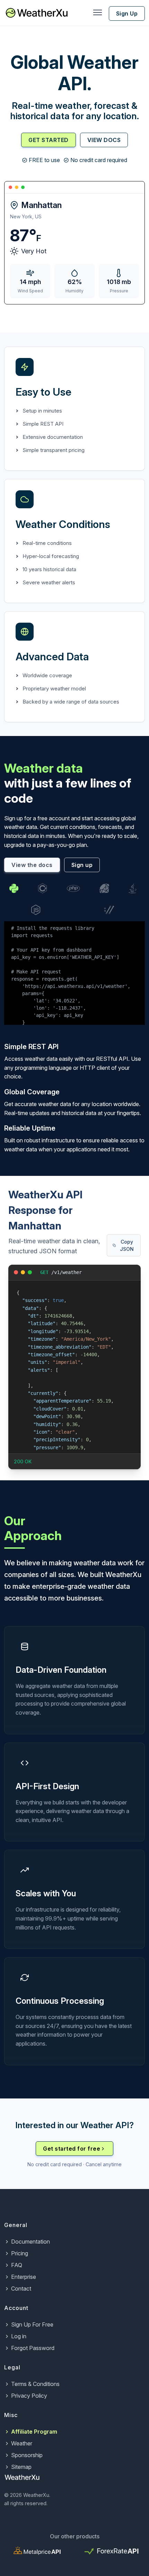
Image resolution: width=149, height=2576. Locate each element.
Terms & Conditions (35, 2384)
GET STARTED (49, 140)
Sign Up (127, 13)
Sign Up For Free (32, 2324)
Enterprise (24, 2277)
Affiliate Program (34, 2432)
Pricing (20, 2253)
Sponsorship (27, 2455)
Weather (22, 2443)
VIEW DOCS (104, 140)
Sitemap (21, 2467)
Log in (19, 2336)
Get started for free (72, 2149)
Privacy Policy (29, 2396)
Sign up (82, 865)
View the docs (32, 865)
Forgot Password (33, 2348)
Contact (21, 2289)
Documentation (30, 2242)
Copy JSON (127, 1245)
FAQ (17, 2265)
